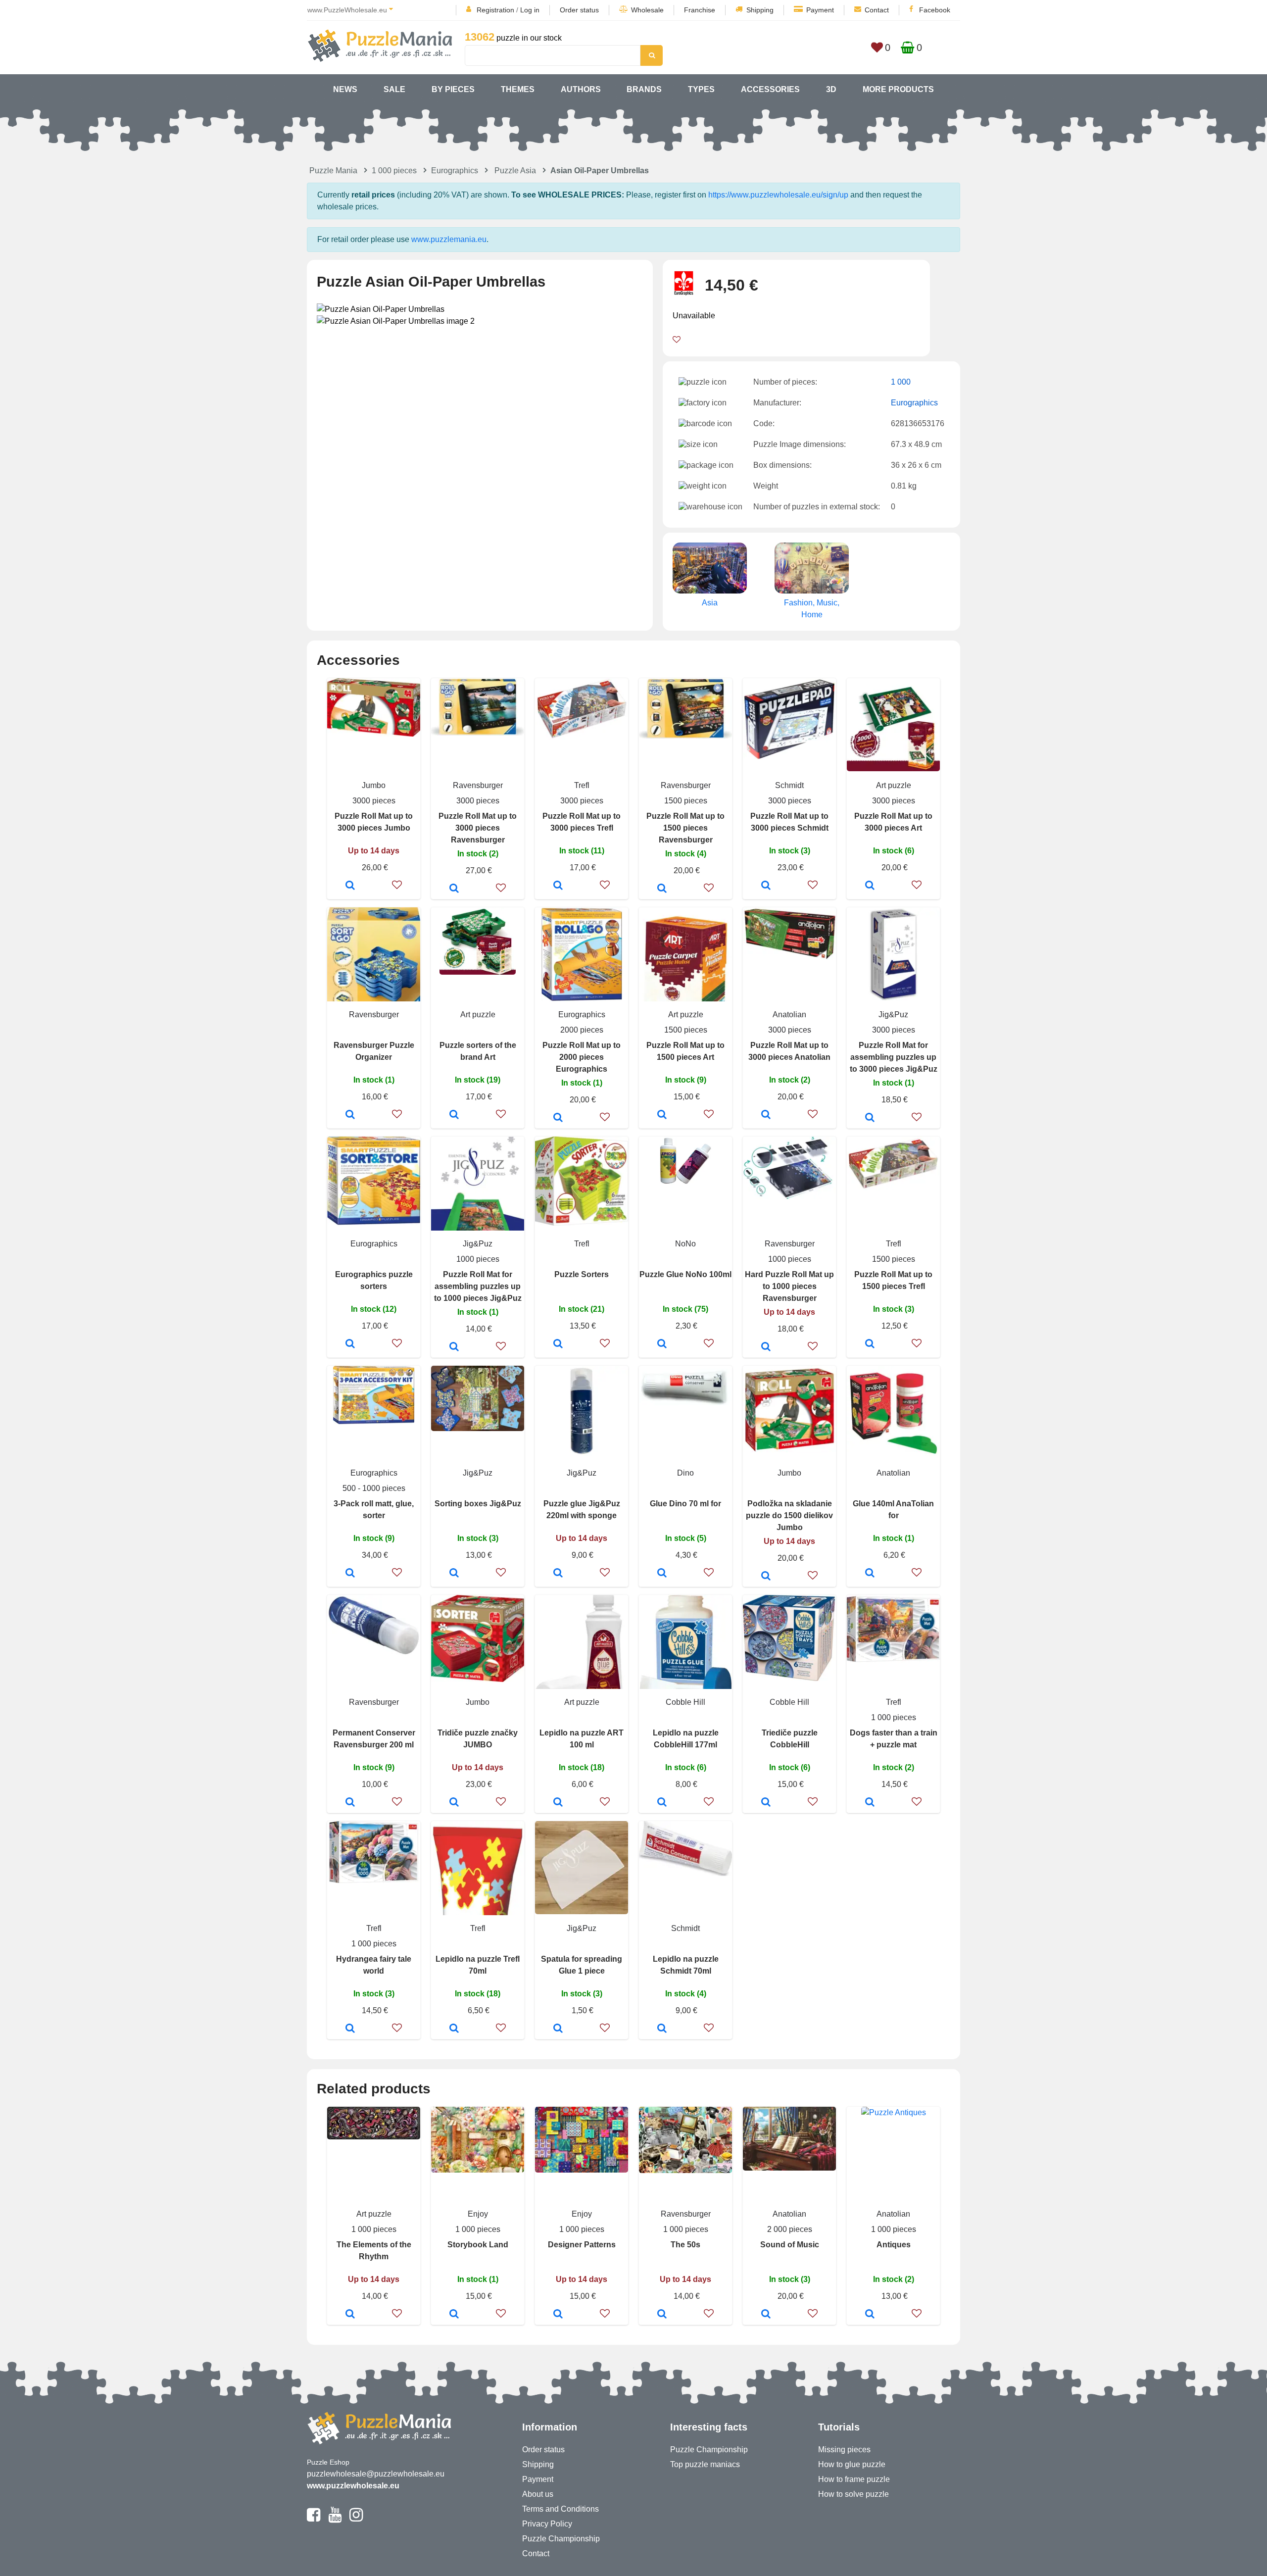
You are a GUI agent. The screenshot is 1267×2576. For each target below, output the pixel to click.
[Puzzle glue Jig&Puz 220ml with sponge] (558, 1574)
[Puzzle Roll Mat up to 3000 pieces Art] (870, 886)
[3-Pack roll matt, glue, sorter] (350, 1574)
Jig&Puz (893, 1015)
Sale (394, 89)
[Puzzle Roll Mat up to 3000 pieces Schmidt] (766, 886)
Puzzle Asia (515, 171)
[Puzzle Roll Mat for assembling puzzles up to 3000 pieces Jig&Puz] (870, 1118)
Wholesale (647, 10)
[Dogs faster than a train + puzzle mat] (870, 1803)
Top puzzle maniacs (705, 2464)
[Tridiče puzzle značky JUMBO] (454, 1803)
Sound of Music (790, 2245)
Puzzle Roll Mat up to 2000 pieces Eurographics (582, 1057)
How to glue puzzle (852, 2464)
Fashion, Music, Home (812, 609)
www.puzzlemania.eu (449, 239)
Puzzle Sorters (582, 1274)
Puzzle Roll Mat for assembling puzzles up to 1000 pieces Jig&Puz (478, 1286)
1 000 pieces (394, 171)
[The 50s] (662, 2315)
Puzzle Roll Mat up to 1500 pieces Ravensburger (685, 828)
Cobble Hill (685, 1702)
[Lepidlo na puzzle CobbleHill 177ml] (662, 1803)
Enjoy (478, 2214)
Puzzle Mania (333, 171)
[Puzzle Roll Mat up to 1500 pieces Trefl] (870, 1344)
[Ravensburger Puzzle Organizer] (350, 1115)
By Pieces (453, 89)
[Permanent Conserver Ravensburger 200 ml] (350, 1803)
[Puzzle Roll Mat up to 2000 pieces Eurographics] (558, 1118)
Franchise (700, 10)
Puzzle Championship (561, 2539)
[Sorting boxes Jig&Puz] (454, 1574)
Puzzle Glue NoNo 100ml (685, 1274)
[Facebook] (314, 2519)
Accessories (770, 89)
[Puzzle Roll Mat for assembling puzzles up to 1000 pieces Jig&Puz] (454, 1347)
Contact (877, 10)
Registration (495, 10)
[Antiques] (870, 2315)
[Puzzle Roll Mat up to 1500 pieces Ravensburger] (662, 889)
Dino (685, 1473)
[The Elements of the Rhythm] (350, 2315)
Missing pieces (844, 2450)
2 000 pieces (790, 2229)
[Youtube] (335, 2519)
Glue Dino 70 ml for (685, 1504)
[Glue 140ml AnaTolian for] (870, 1574)
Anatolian (789, 1015)
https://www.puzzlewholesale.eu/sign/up (778, 195)
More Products (898, 89)
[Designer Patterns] (558, 2315)
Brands (644, 89)
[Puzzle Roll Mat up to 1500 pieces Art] (662, 1115)
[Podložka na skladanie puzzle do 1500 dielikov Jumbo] (766, 1577)
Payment (820, 10)
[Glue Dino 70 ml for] (662, 1574)
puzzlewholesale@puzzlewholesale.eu (376, 2474)
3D (831, 89)
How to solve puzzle (853, 2494)
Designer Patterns (582, 2245)
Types (701, 89)
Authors (581, 89)
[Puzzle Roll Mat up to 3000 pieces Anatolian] (766, 1115)
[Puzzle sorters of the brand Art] (454, 1115)
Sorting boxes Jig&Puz (478, 1504)
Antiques (894, 2245)
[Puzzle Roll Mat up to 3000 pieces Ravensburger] (454, 889)
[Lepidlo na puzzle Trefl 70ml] (454, 2029)
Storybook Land (478, 2245)
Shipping (760, 10)
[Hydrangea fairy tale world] (350, 2029)
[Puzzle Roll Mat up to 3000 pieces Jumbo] (350, 886)
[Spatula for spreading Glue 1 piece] (558, 2029)
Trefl (582, 785)
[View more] (374, 734)
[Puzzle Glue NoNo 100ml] (662, 1344)
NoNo (685, 1244)
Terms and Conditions (560, 2509)
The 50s (685, 2245)
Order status (579, 10)
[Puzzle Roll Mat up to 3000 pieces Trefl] (558, 886)
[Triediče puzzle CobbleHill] (766, 1803)
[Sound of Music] (766, 2315)
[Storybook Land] (454, 2315)
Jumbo (374, 785)
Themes (518, 89)
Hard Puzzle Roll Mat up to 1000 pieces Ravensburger (789, 1286)
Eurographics (455, 171)
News (345, 89)
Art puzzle (894, 785)
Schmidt (789, 785)
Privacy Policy (547, 2524)
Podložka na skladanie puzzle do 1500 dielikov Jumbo (789, 1515)
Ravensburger (478, 785)
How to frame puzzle (854, 2479)
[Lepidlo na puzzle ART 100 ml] (558, 1803)
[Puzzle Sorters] (558, 1344)
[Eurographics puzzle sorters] (350, 1344)
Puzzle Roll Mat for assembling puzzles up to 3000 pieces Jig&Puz (894, 1057)
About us (538, 2494)
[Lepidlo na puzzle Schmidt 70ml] (662, 2029)
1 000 (901, 382)
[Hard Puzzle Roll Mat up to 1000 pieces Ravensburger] (766, 1347)
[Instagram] (356, 2519)
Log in (530, 10)
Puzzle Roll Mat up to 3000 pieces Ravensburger (478, 828)
